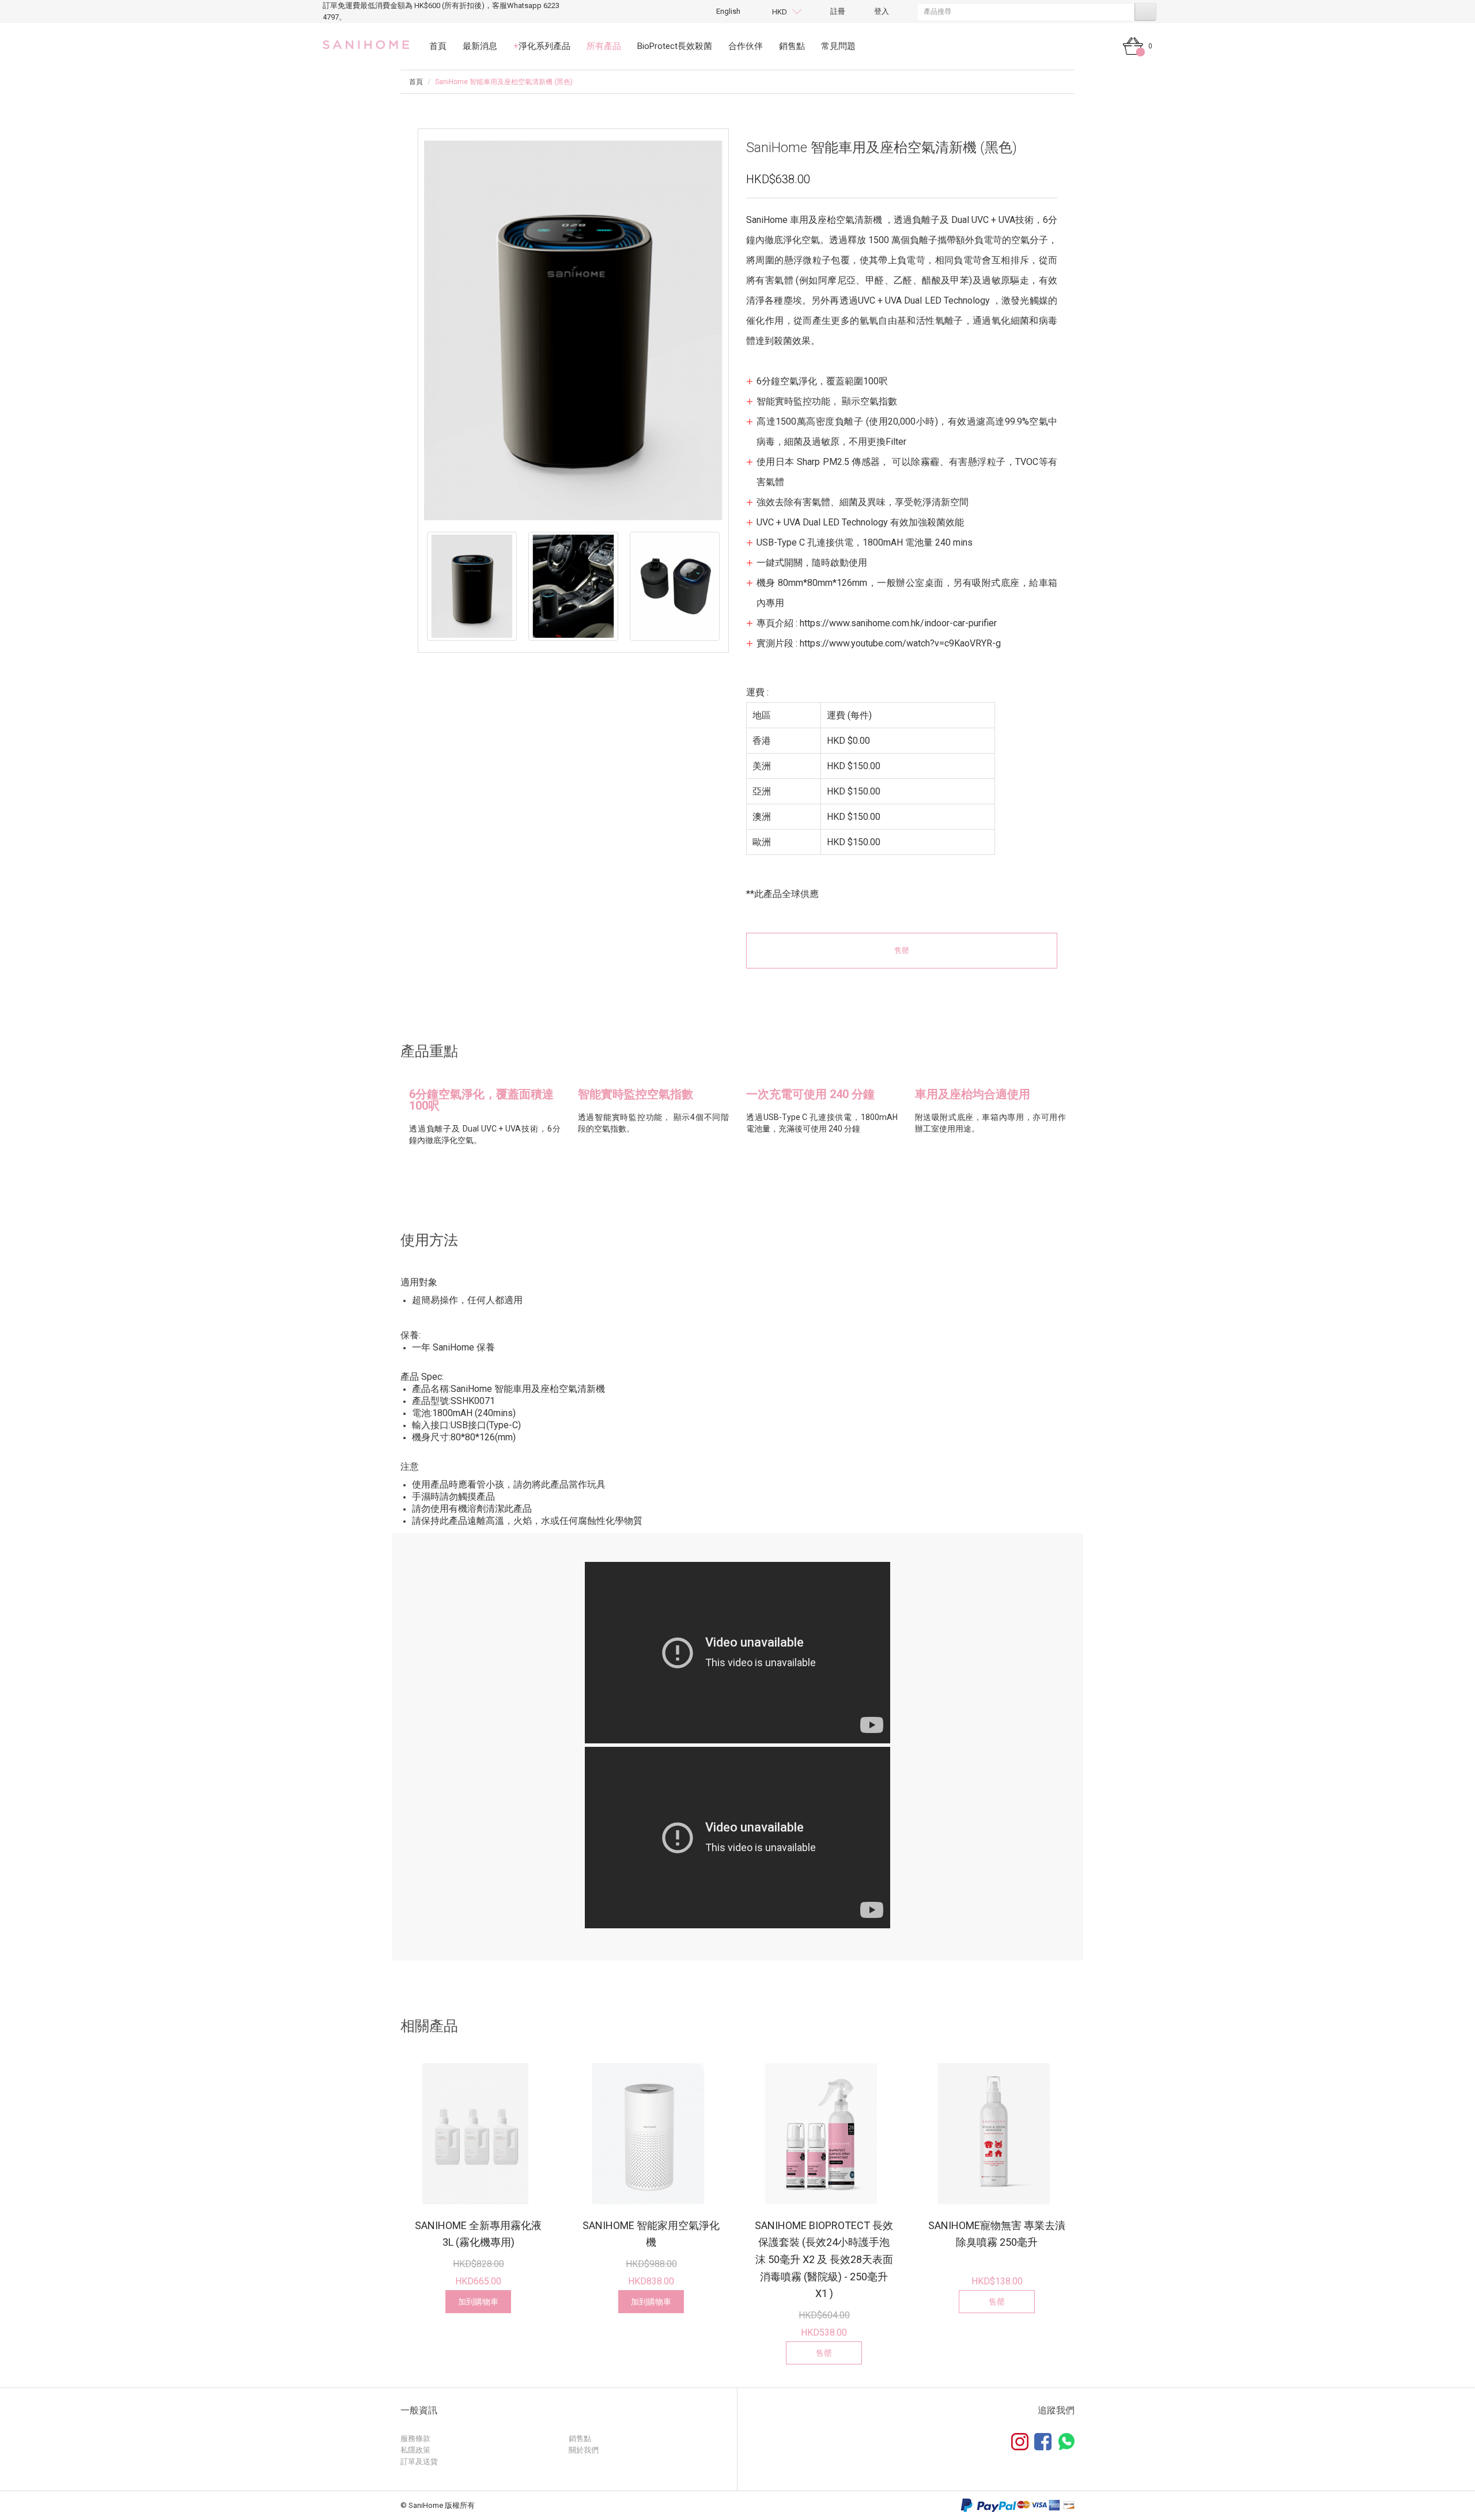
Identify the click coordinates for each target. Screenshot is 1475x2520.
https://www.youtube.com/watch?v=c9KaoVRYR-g (900, 643)
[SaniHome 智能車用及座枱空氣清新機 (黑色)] (472, 586)
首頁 (438, 46)
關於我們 (584, 2450)
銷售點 (792, 46)
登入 (882, 11)
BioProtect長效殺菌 (675, 46)
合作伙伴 (746, 46)
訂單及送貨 (419, 2462)
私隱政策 (415, 2450)
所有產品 (604, 46)
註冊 (838, 11)
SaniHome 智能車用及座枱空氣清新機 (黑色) (504, 82)
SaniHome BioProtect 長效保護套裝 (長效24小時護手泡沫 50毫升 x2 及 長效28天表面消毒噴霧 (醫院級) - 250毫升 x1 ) (824, 2260)
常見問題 (838, 46)
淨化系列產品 (542, 46)
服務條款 (415, 2438)
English (728, 11)
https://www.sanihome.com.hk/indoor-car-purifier (898, 623)
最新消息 (480, 46)
